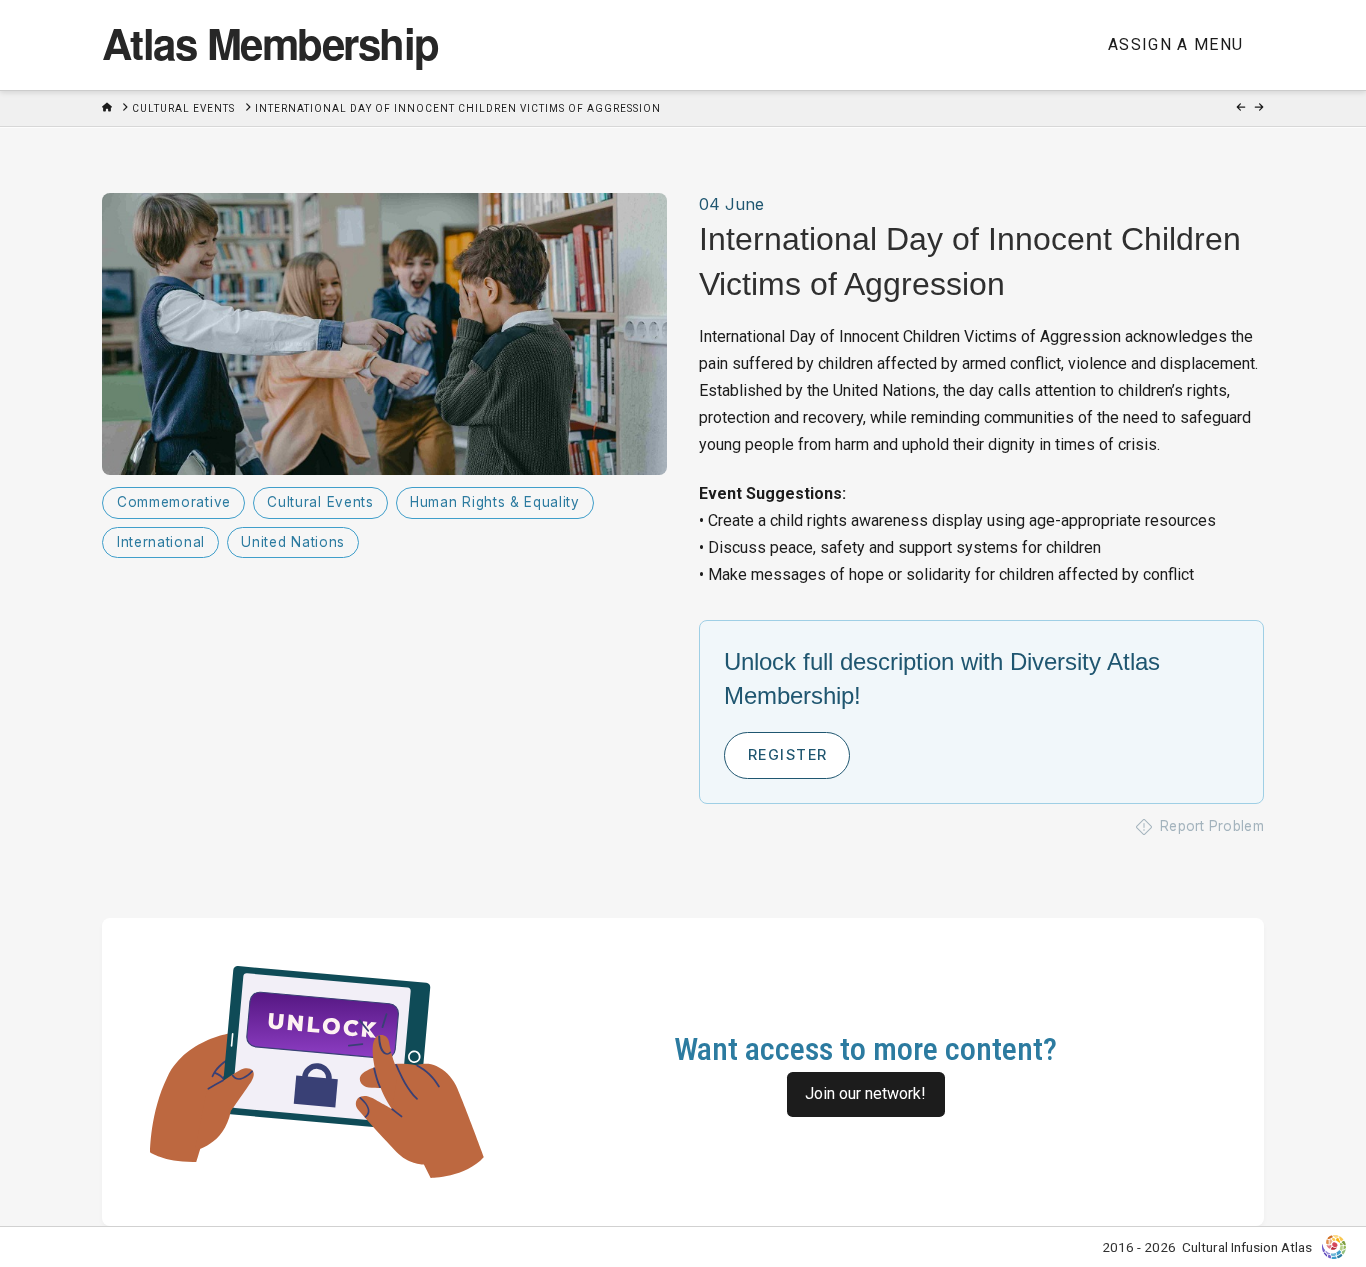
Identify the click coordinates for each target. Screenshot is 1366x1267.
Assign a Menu (1176, 44)
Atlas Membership (270, 43)
